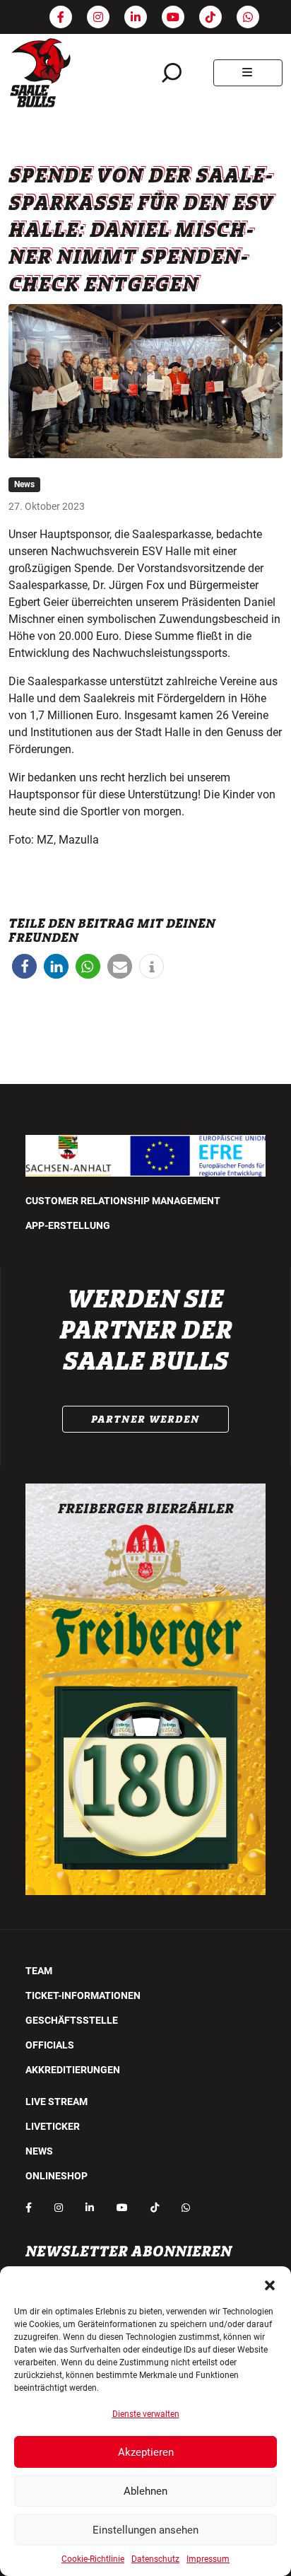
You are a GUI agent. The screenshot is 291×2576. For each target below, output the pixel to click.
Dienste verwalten (146, 2414)
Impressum (208, 2559)
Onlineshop (57, 2176)
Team (39, 1971)
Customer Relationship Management (123, 1201)
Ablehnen (145, 2491)
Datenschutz (155, 2559)
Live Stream (57, 2102)
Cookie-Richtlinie (93, 2559)
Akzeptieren (146, 2452)
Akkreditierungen (73, 2070)
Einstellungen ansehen (145, 2530)
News (24, 484)
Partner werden (145, 1419)
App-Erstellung (68, 1225)
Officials (50, 2045)
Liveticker (53, 2126)
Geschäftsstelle (72, 2020)
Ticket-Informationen (83, 1995)
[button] (270, 2284)
